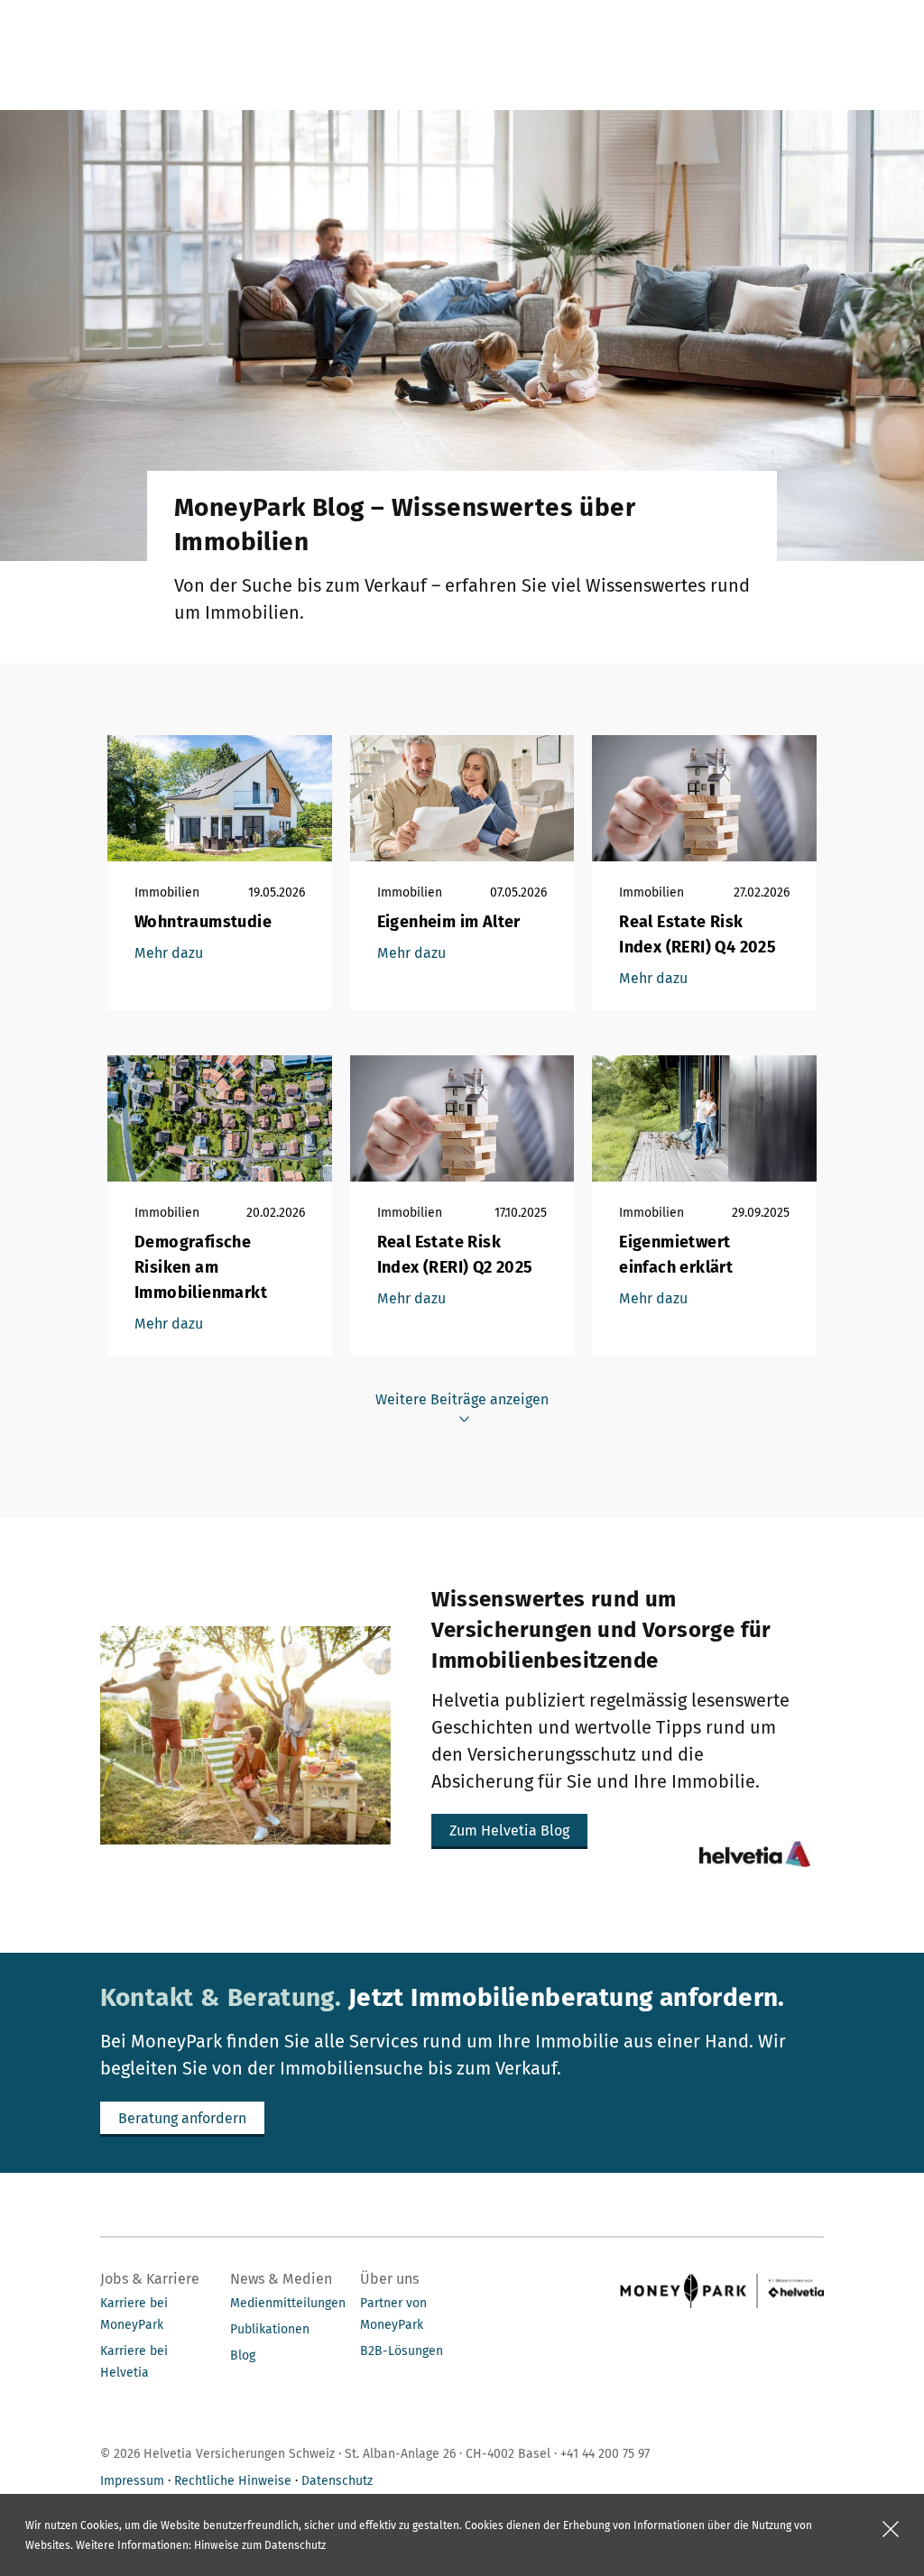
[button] (509, 1831)
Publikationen (270, 2329)
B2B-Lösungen (402, 2351)
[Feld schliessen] (891, 2529)
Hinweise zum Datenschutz (260, 2545)
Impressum (132, 2481)
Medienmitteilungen (288, 2303)
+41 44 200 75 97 (605, 2454)
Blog (243, 2355)
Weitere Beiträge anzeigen (462, 1399)
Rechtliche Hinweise (233, 2481)
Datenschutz (337, 2481)
